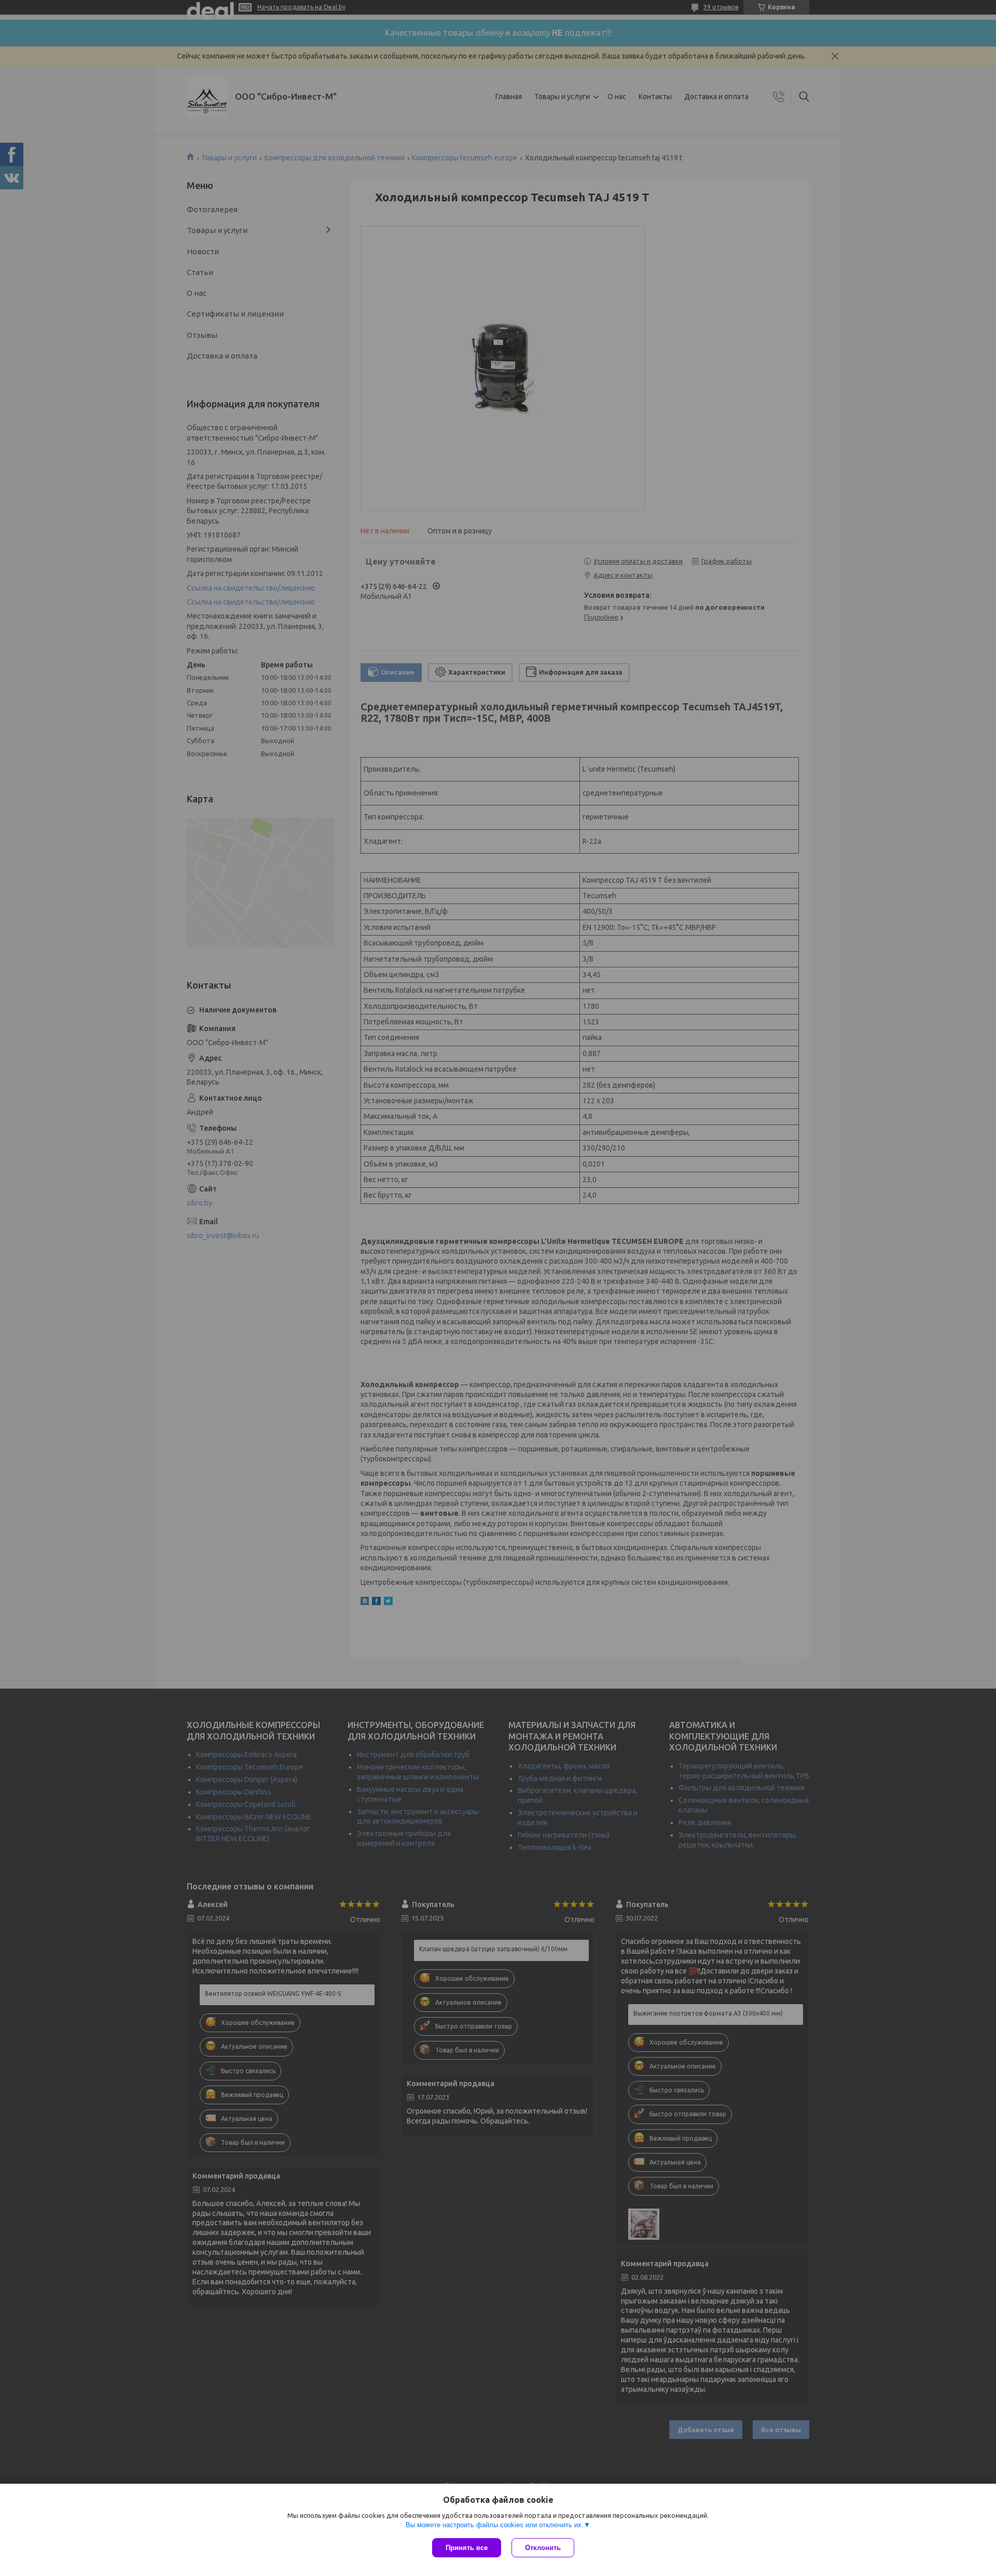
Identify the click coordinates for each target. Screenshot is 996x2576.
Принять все (467, 2548)
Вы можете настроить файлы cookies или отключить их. (495, 2525)
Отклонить (543, 2548)
